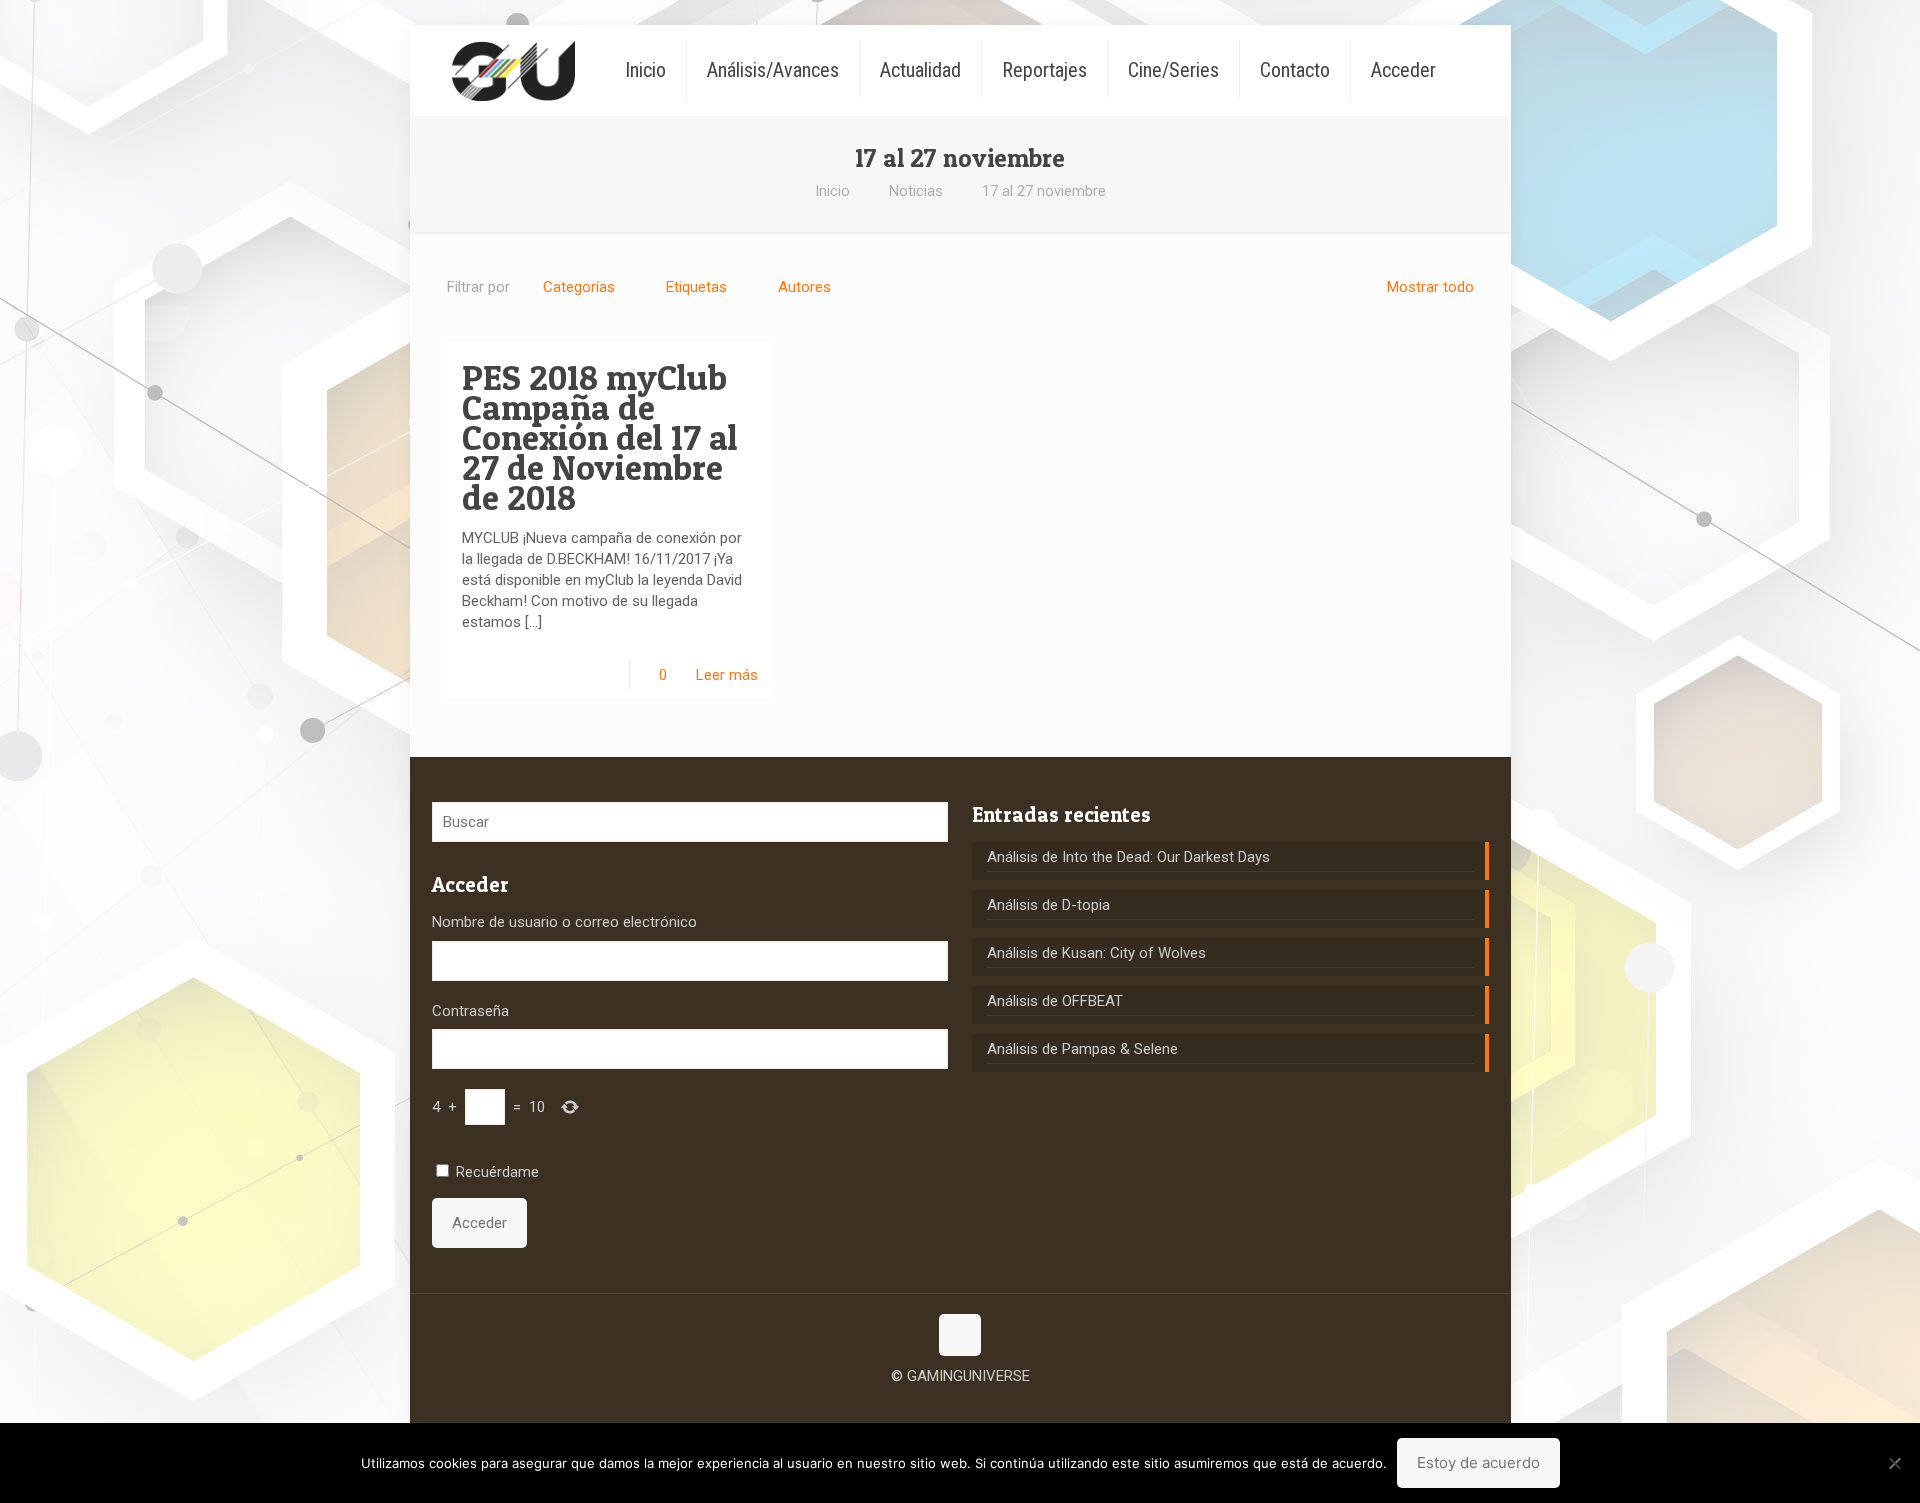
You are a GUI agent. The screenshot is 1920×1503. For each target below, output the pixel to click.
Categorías (579, 287)
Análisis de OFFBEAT (1055, 1001)
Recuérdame (497, 1172)
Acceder (479, 1223)
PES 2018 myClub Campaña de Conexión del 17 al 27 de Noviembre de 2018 (600, 437)
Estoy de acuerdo (1478, 1462)
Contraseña (470, 1011)
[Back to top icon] (960, 1335)
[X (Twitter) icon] (960, 1407)
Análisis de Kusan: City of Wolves (1096, 953)
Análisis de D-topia (1048, 905)
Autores (804, 287)
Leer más (727, 675)
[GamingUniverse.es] (513, 70)
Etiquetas (696, 287)
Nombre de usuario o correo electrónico (564, 922)
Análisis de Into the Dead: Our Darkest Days (1128, 857)
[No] (1895, 1463)
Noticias (916, 191)
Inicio (832, 191)
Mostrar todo (1430, 287)
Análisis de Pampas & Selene (1082, 1049)
